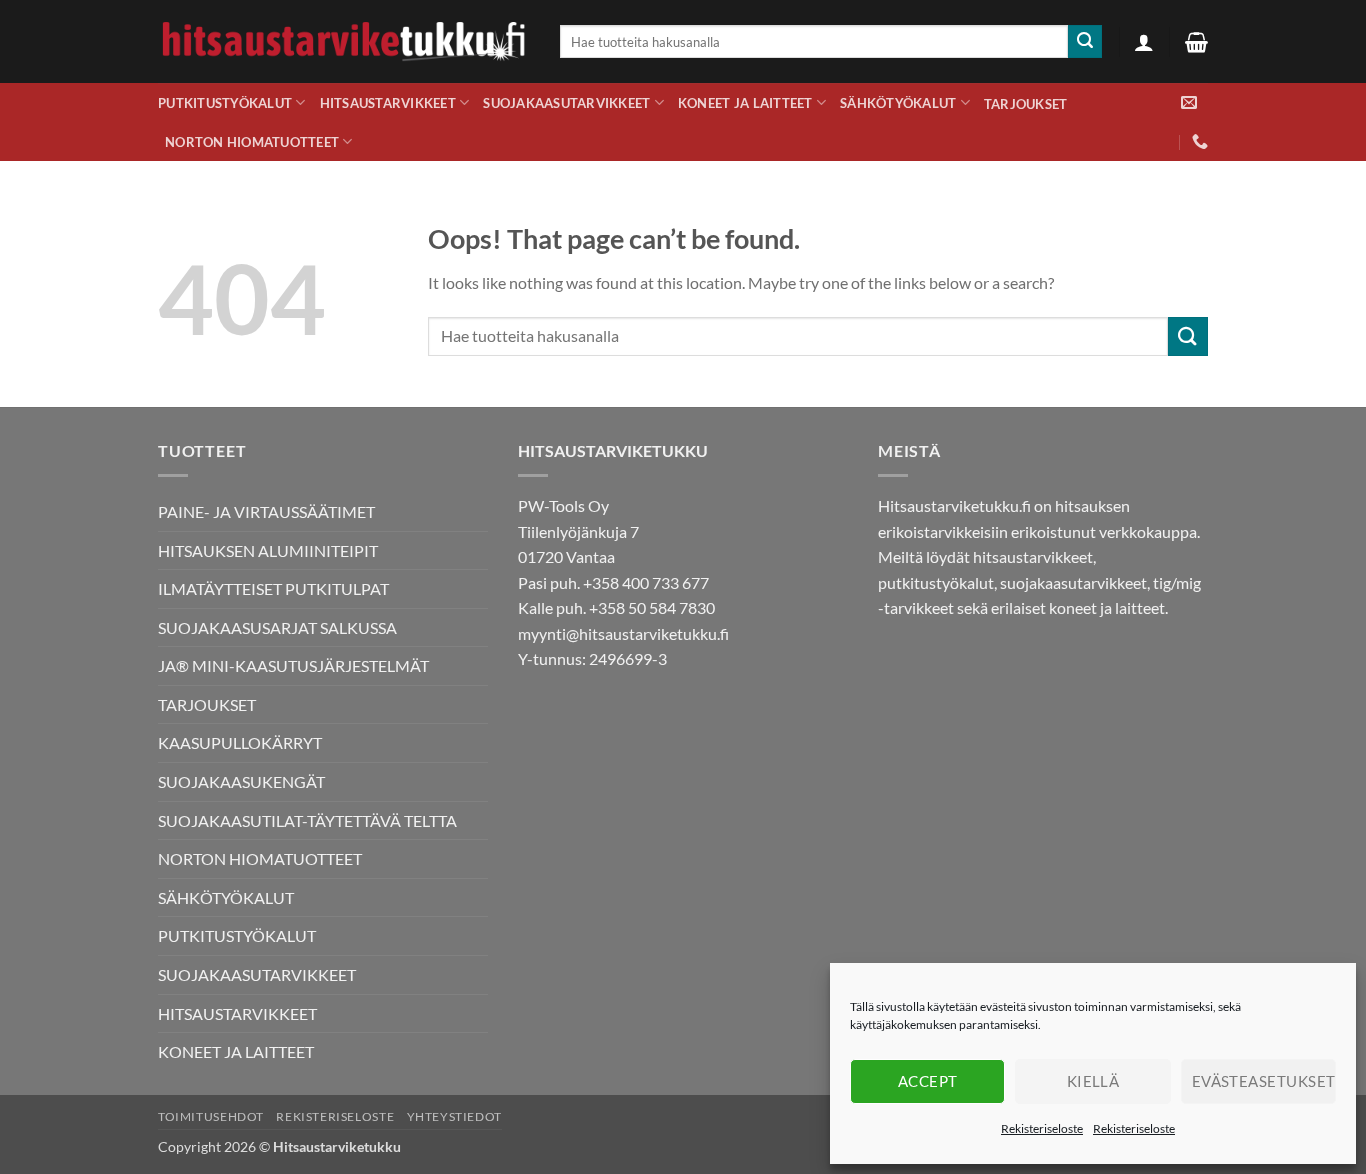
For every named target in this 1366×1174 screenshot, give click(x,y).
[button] (1144, 42)
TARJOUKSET (1026, 104)
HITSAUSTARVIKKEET (388, 103)
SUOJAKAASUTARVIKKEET (566, 103)
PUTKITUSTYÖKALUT (225, 103)
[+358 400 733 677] (1200, 141)
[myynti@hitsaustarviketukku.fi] (1189, 102)
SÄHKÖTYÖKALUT (898, 103)
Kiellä (1093, 1081)
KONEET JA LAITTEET (745, 103)
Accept (928, 1081)
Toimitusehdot (211, 1116)
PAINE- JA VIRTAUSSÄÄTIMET (266, 511)
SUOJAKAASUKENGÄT (241, 781)
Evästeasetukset (1264, 1081)
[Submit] (1085, 42)
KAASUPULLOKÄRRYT (240, 742)
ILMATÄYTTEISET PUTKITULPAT (273, 588)
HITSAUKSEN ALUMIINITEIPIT (268, 550)
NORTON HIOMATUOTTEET (252, 142)
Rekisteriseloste (1042, 1128)
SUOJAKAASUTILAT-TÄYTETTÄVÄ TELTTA (307, 820)
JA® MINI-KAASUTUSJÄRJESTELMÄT (293, 665)
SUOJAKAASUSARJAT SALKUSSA (277, 627)
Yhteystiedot (454, 1116)
